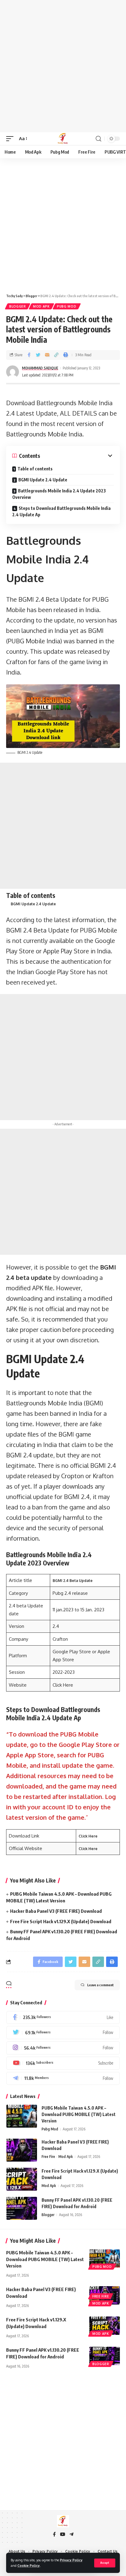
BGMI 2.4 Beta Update (73, 1581)
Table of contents (35, 469)
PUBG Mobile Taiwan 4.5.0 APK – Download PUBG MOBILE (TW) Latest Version (79, 2114)
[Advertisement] (63, 66)
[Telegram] (63, 2079)
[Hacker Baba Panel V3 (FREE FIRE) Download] (22, 2150)
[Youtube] (63, 2063)
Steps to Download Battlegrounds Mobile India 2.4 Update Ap (61, 511)
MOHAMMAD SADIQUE (40, 368)
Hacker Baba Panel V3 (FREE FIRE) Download (56, 1911)
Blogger (18, 306)
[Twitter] (63, 2033)
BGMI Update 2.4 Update (43, 480)
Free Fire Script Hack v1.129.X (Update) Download (61, 1921)
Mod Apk (41, 306)
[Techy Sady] (63, 139)
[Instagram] (63, 2048)
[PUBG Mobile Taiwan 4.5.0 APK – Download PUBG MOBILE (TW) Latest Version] (22, 2116)
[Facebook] (63, 2018)
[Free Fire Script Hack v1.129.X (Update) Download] (22, 2179)
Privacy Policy (71, 2560)
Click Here (88, 1836)
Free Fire (48, 2157)
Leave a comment (100, 1985)
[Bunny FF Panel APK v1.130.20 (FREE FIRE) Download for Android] (22, 2208)
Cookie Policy (29, 2565)
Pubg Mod (67, 306)
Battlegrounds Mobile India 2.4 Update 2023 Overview (59, 494)
